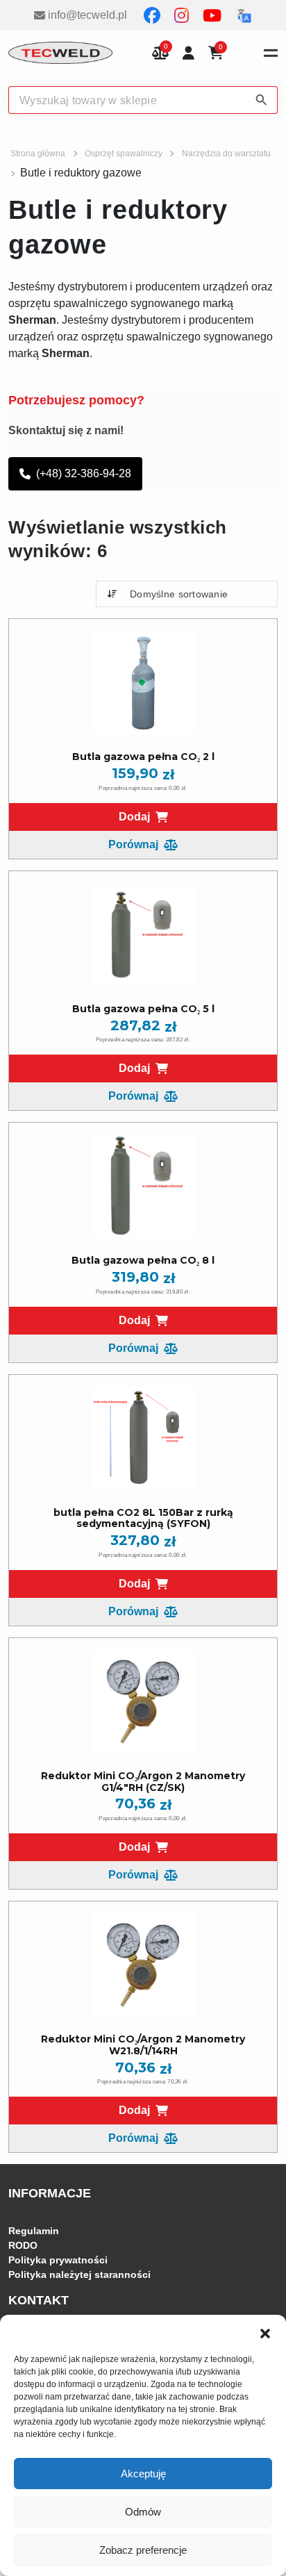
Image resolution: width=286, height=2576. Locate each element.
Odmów (143, 2512)
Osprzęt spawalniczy (124, 154)
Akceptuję (143, 2474)
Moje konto (188, 53)
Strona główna (38, 154)
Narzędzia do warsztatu (226, 154)
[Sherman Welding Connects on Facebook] (153, 15)
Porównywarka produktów (160, 53)
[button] (265, 2332)
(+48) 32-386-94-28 (84, 473)
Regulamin (34, 2231)
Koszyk (221, 48)
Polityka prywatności (58, 2260)
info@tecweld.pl (87, 15)
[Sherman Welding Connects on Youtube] (213, 15)
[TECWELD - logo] (60, 53)
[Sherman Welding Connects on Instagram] (183, 15)
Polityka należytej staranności (79, 2274)
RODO (23, 2245)
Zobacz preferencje (143, 2550)
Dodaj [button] (134, 817)
